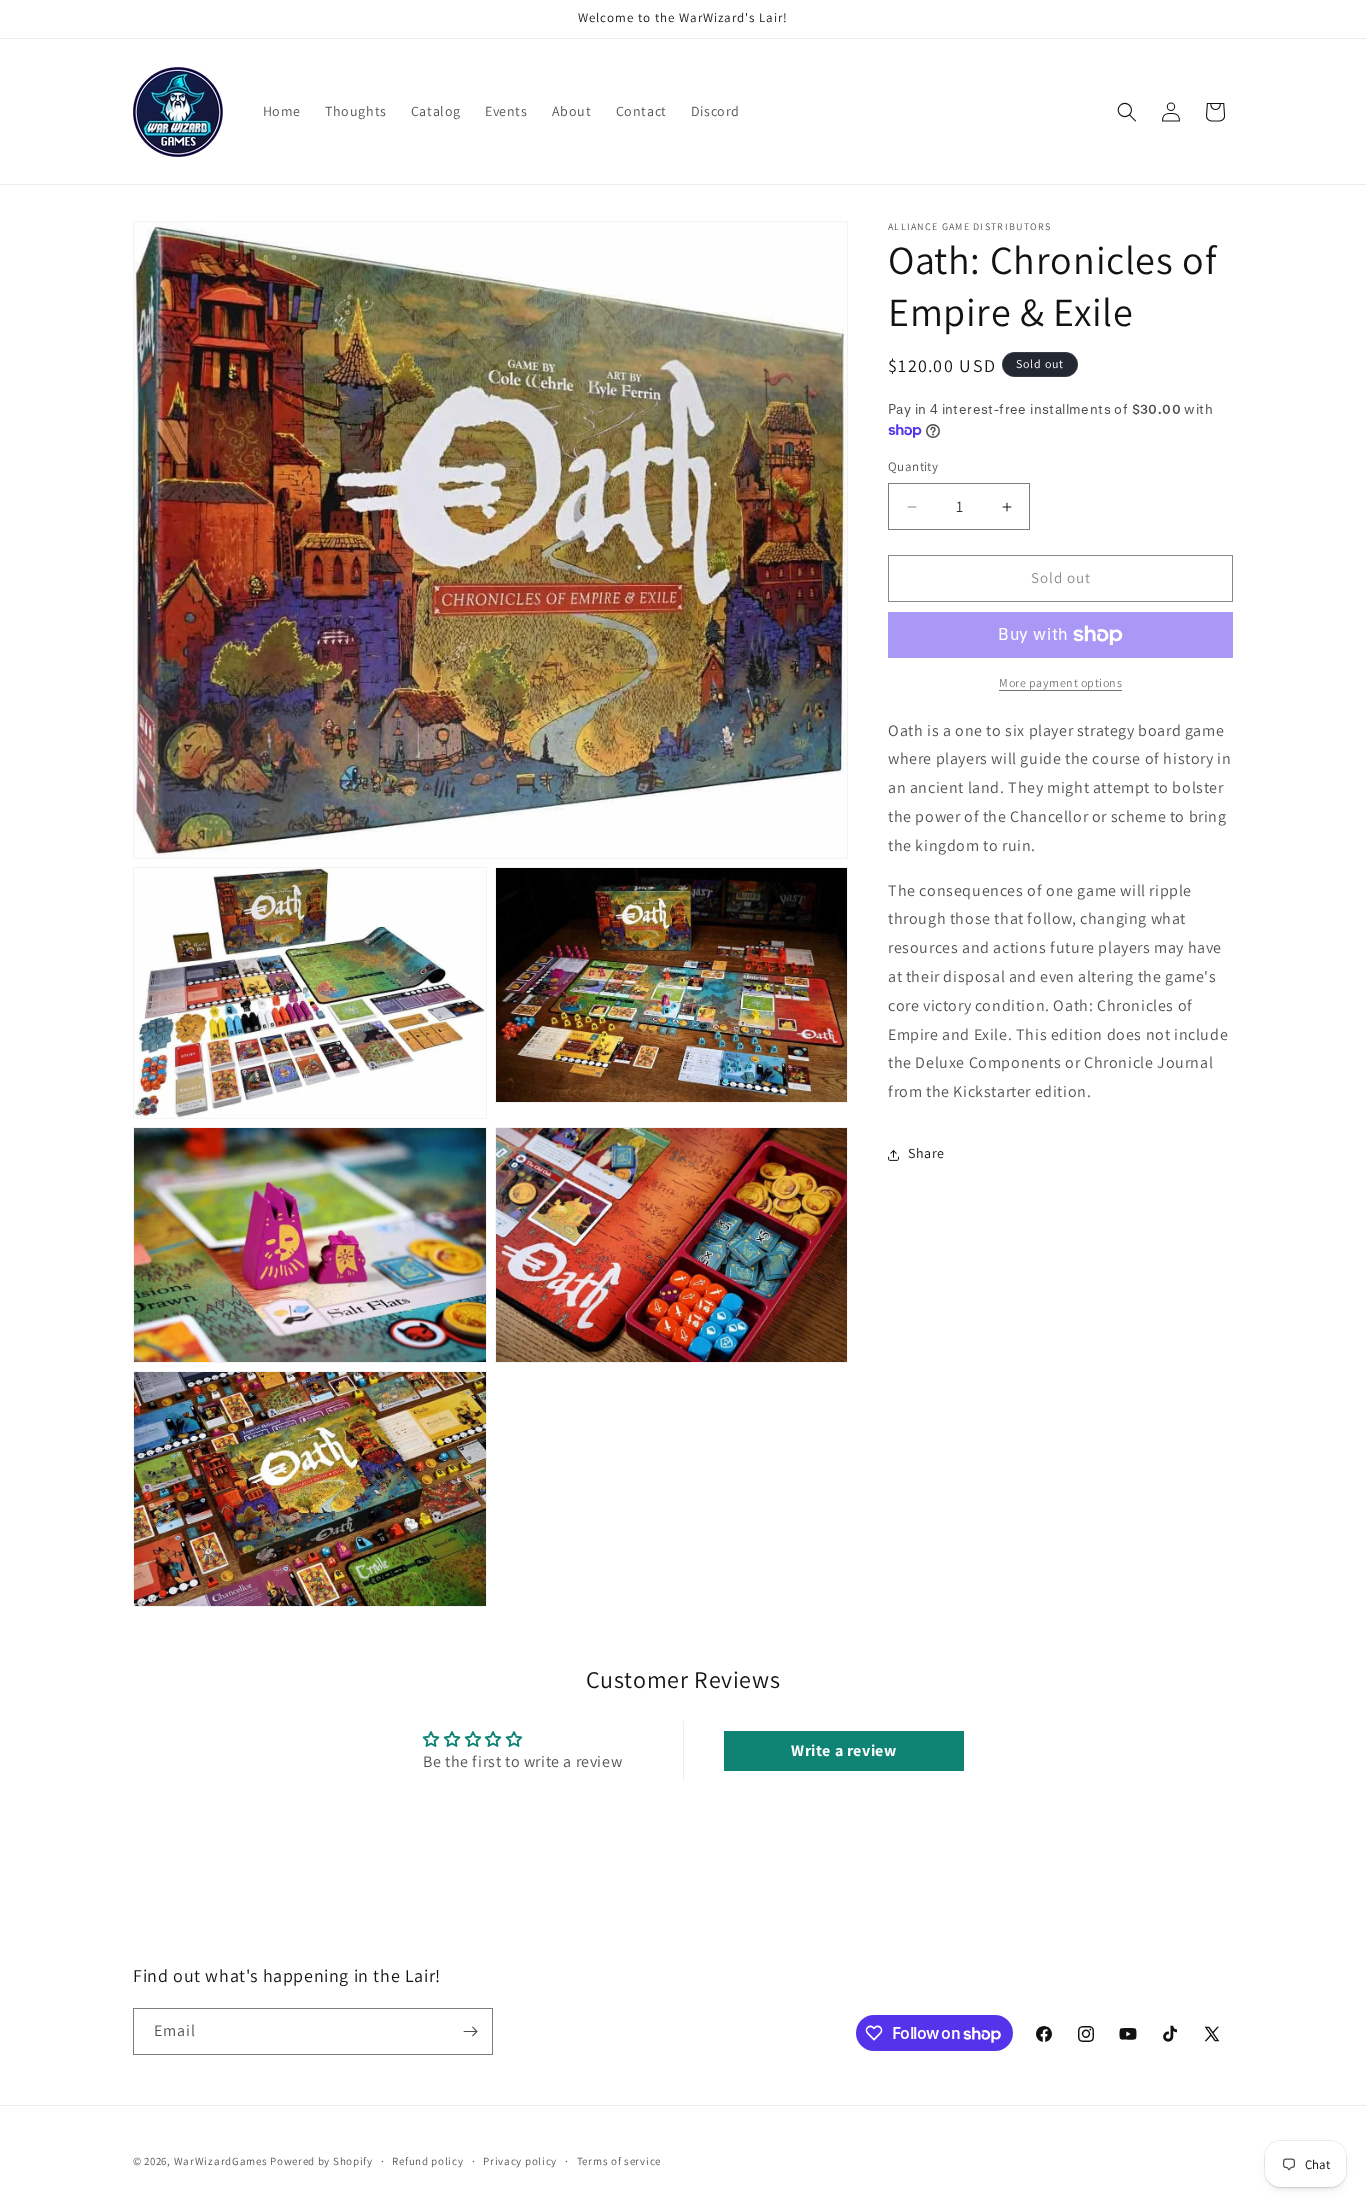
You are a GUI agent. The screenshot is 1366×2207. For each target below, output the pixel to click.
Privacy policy (520, 2161)
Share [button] (926, 1154)
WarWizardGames (221, 2161)
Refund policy (427, 2161)
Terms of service (619, 2161)
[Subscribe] (470, 2031)
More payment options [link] (1060, 682)
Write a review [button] (843, 1749)
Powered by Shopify (321, 2161)
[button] (1127, 112)
